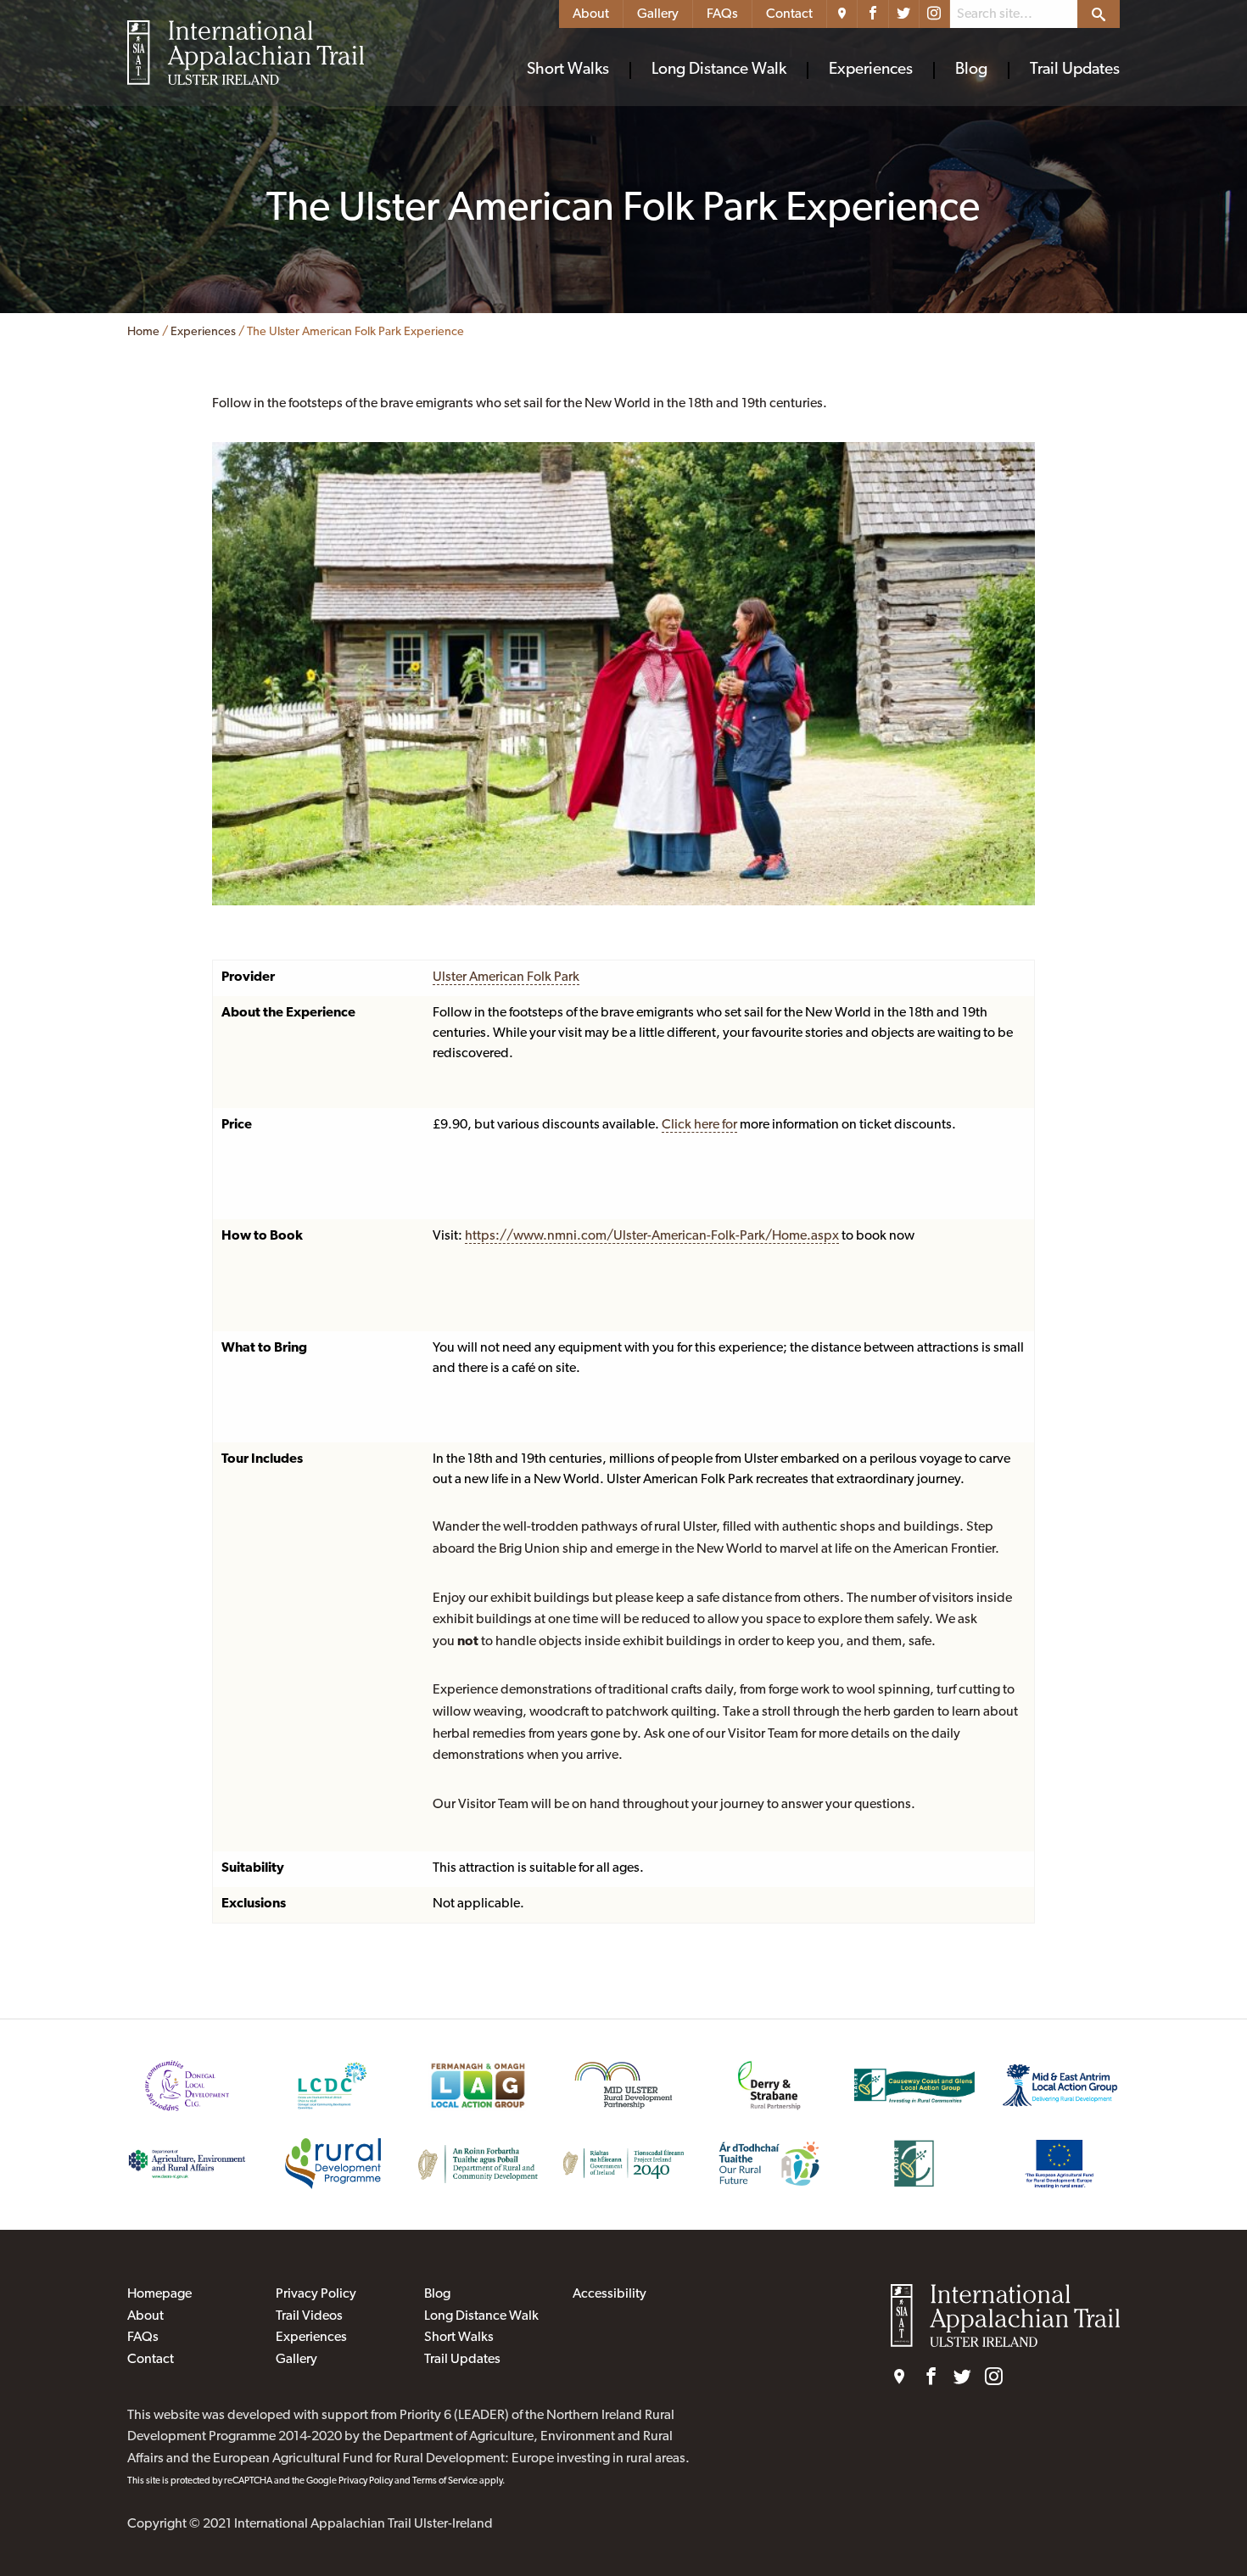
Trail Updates (1075, 70)
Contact (789, 14)
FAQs (722, 14)
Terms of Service (445, 2481)
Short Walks (568, 70)
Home (143, 332)
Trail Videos (309, 2316)
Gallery (658, 14)
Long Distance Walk (719, 70)
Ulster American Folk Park (506, 977)
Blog (971, 70)
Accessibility (610, 2294)
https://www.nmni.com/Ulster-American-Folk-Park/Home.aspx (652, 1236)
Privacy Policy (316, 2294)
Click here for (699, 1125)
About (591, 14)
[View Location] (842, 14)
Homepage (159, 2294)
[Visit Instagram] (935, 14)
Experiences (871, 70)
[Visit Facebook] (873, 14)
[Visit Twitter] (904, 14)
